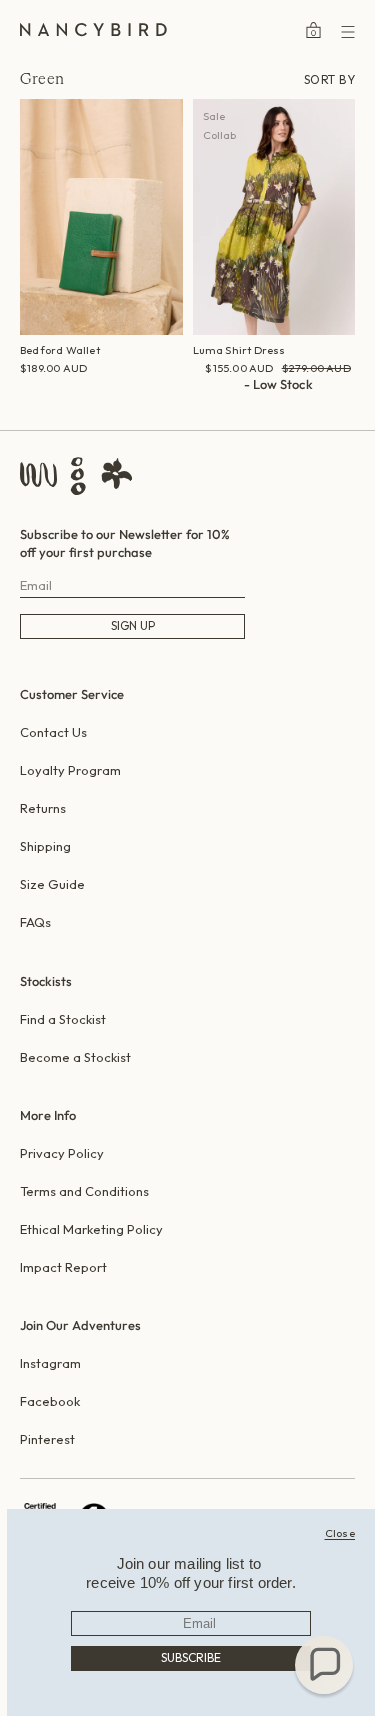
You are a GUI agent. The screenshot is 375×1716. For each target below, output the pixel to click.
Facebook (50, 1401)
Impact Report (63, 1267)
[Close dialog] (340, 1533)
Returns (43, 808)
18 (313, 405)
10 (230, 405)
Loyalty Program (70, 770)
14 (272, 405)
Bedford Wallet (60, 350)
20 (334, 405)
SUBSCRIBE (191, 1657)
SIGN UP (133, 625)
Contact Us (53, 732)
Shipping (45, 846)
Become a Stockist (75, 1057)
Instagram (50, 1363)
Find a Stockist (63, 1019)
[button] (324, 1665)
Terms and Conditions (84, 1191)
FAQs (35, 922)
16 (292, 405)
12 (251, 405)
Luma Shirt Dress (239, 350)
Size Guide (52, 884)
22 (357, 405)
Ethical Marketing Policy (91, 1229)
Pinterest (47, 1439)
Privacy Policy (62, 1153)
